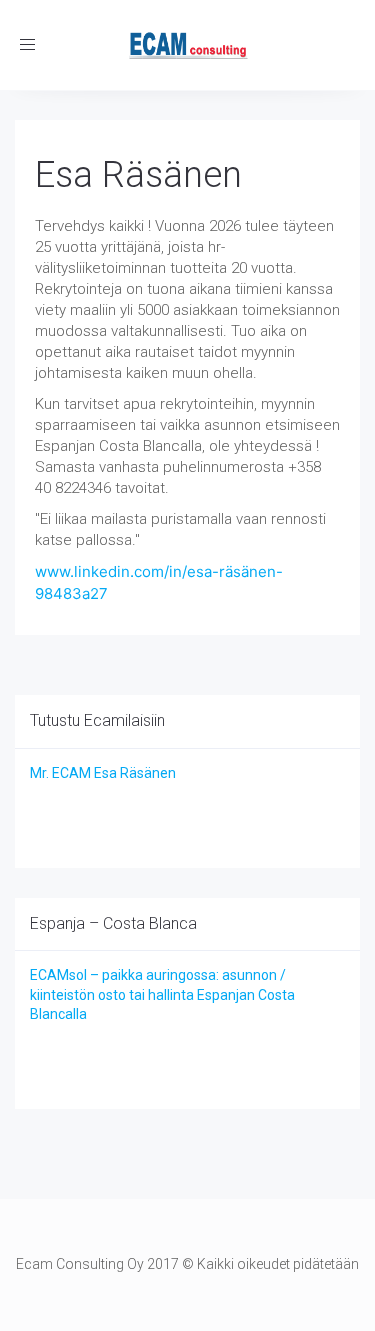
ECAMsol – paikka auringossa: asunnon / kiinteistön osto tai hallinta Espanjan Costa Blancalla (162, 994)
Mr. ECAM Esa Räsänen (103, 773)
